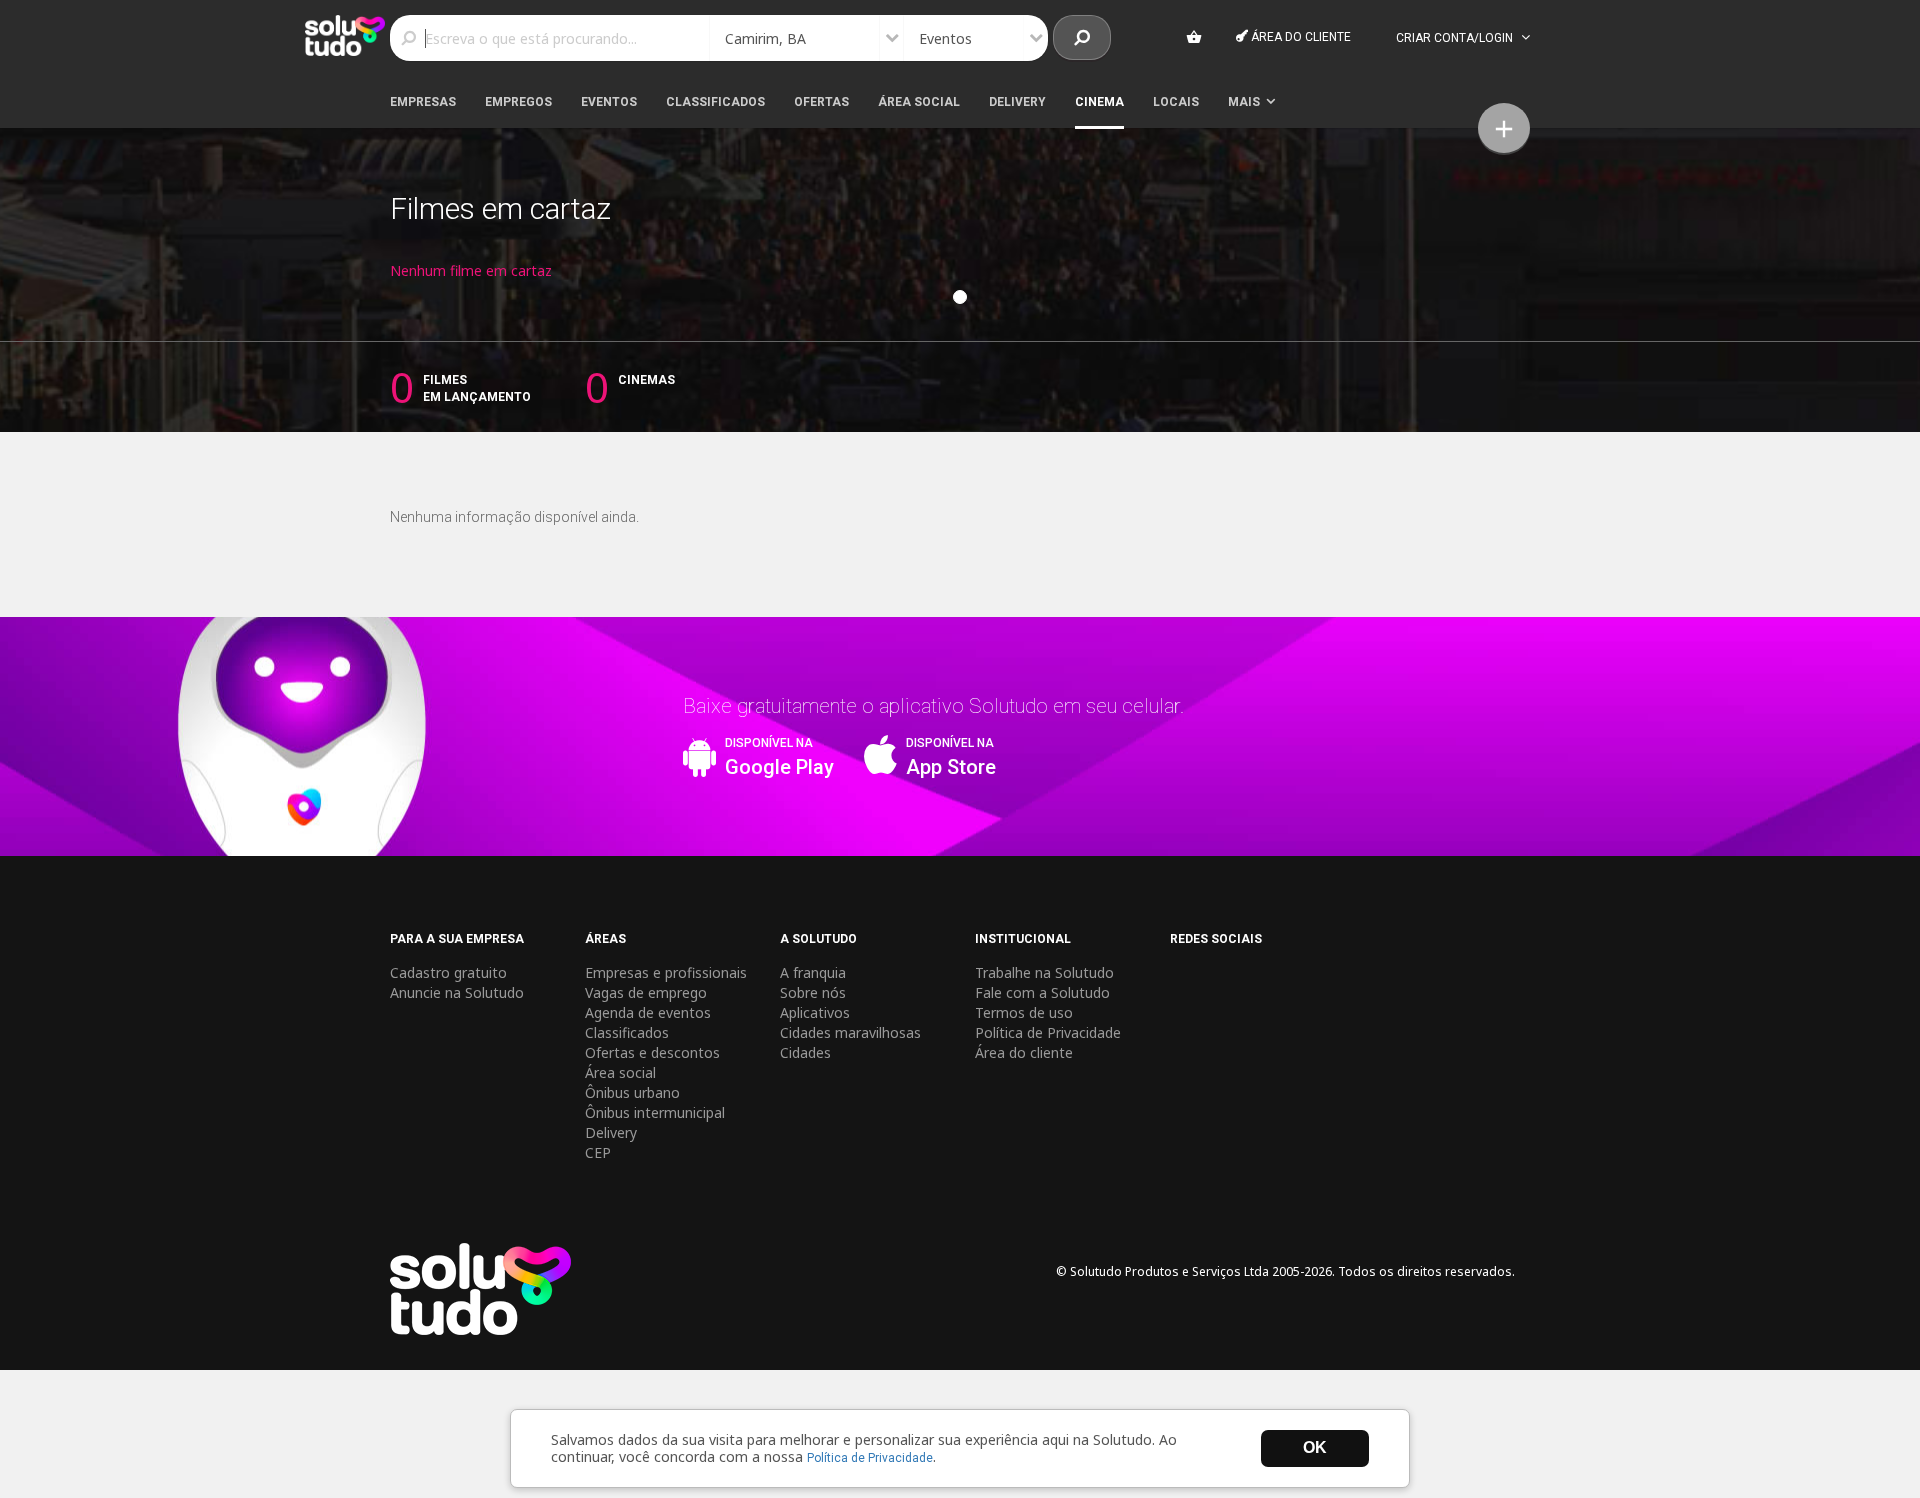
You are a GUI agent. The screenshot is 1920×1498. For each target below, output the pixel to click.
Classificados (715, 102)
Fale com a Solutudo (1042, 992)
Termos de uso (1024, 1012)
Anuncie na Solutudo (457, 992)
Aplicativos (815, 1012)
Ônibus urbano (632, 1092)
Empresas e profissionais (666, 972)
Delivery (1017, 102)
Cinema (1099, 102)
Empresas (423, 102)
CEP (598, 1152)
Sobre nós (813, 992)
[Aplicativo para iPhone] (880, 766)
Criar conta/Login (1456, 37)
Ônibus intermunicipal (655, 1112)
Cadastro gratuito (448, 972)
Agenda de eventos (648, 1012)
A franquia (813, 972)
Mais (1247, 102)
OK (1315, 1447)
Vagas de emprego (646, 992)
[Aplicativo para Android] (699, 766)
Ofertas (821, 102)
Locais (1176, 102)
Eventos (609, 102)
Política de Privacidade (870, 1458)
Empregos (518, 102)
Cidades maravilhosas (850, 1032)
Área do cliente (1299, 36)
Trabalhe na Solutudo (1044, 972)
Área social (919, 102)
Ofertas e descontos (652, 1052)
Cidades (805, 1052)
